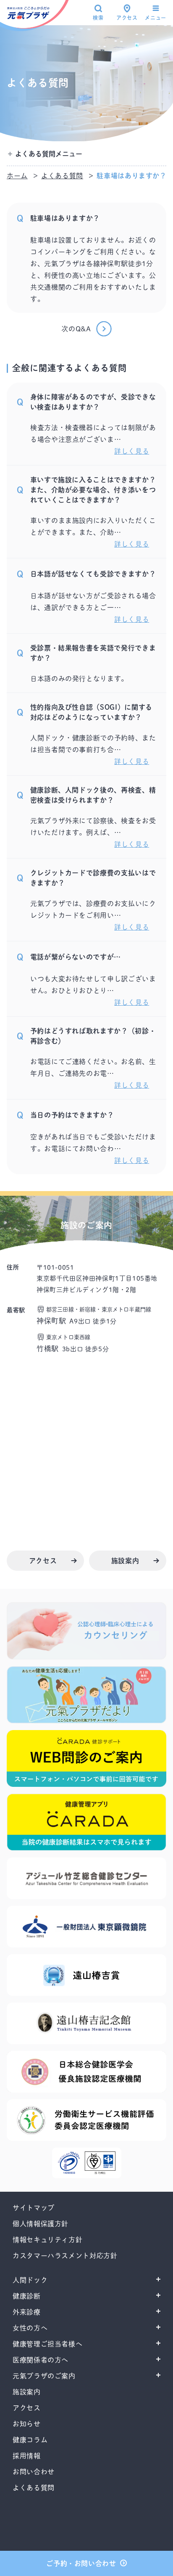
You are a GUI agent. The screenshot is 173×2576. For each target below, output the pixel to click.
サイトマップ (34, 2208)
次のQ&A (76, 329)
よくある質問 (62, 176)
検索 (98, 18)
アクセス (127, 18)
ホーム (17, 176)
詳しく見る (132, 451)
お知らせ (27, 2424)
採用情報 (27, 2456)
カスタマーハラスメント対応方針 (65, 2256)
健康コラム (30, 2440)
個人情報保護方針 (41, 2224)
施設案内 (27, 2392)
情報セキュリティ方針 (47, 2240)
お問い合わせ (34, 2472)
